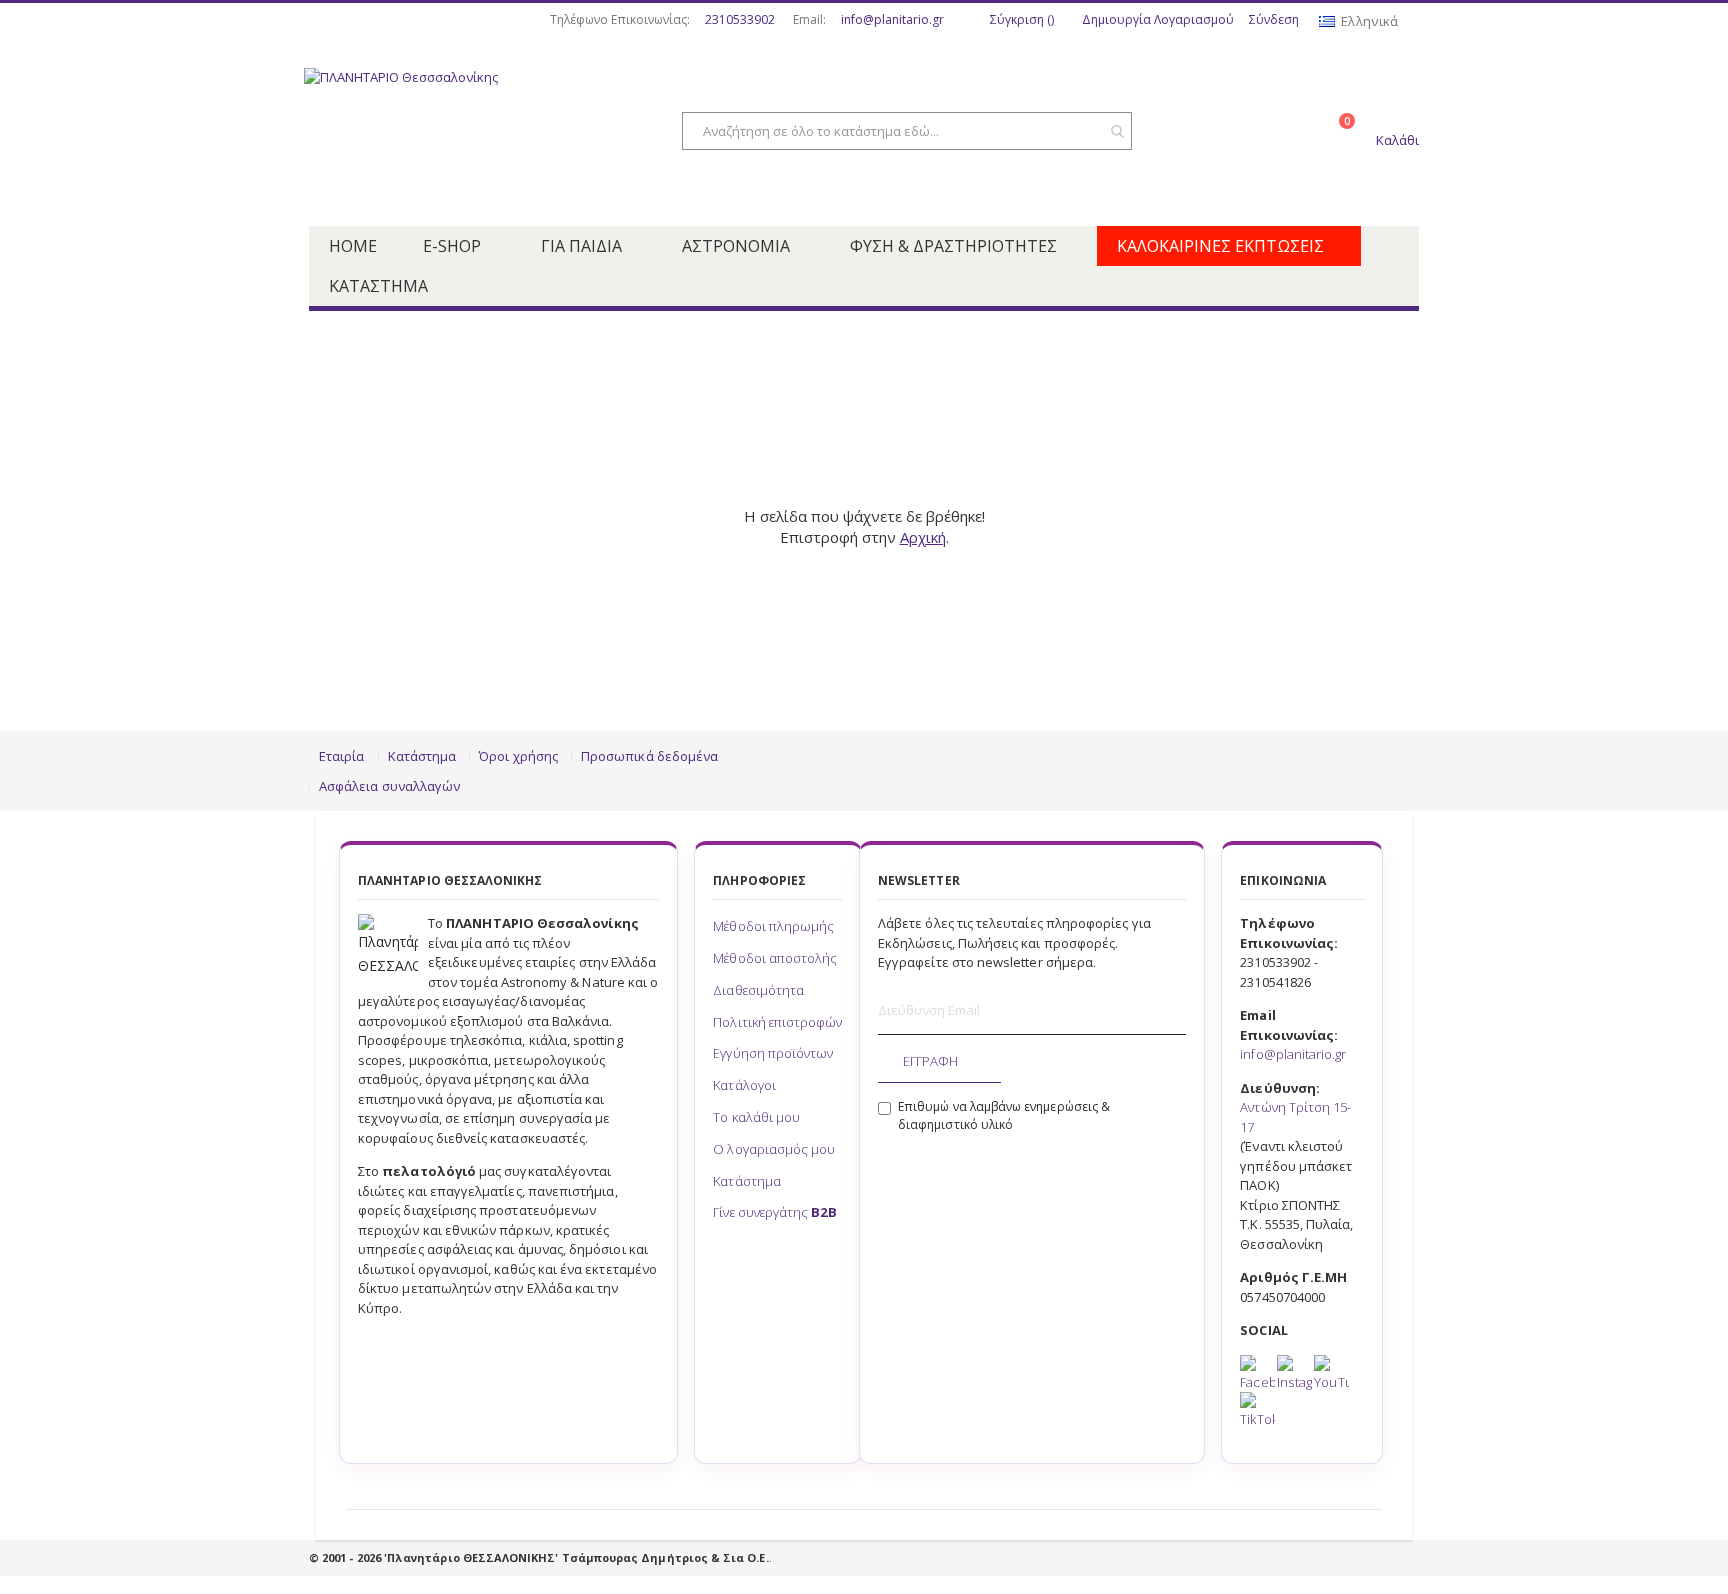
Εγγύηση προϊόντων (773, 1053)
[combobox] (907, 131)
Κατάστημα (422, 756)
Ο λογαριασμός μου (774, 1149)
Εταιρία (341, 756)
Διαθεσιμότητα (758, 990)
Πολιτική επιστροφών (777, 1022)
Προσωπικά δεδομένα (649, 756)
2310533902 (740, 20)
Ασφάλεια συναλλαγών (389, 786)
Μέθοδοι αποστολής (775, 958)
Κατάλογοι (744, 1085)
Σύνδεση (1274, 20)
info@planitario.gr (892, 20)
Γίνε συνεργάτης (774, 1212)
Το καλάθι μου (756, 1117)
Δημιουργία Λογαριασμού (1158, 20)
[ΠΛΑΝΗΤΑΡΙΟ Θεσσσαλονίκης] (464, 133)
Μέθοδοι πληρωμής (773, 926)
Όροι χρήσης (518, 756)
